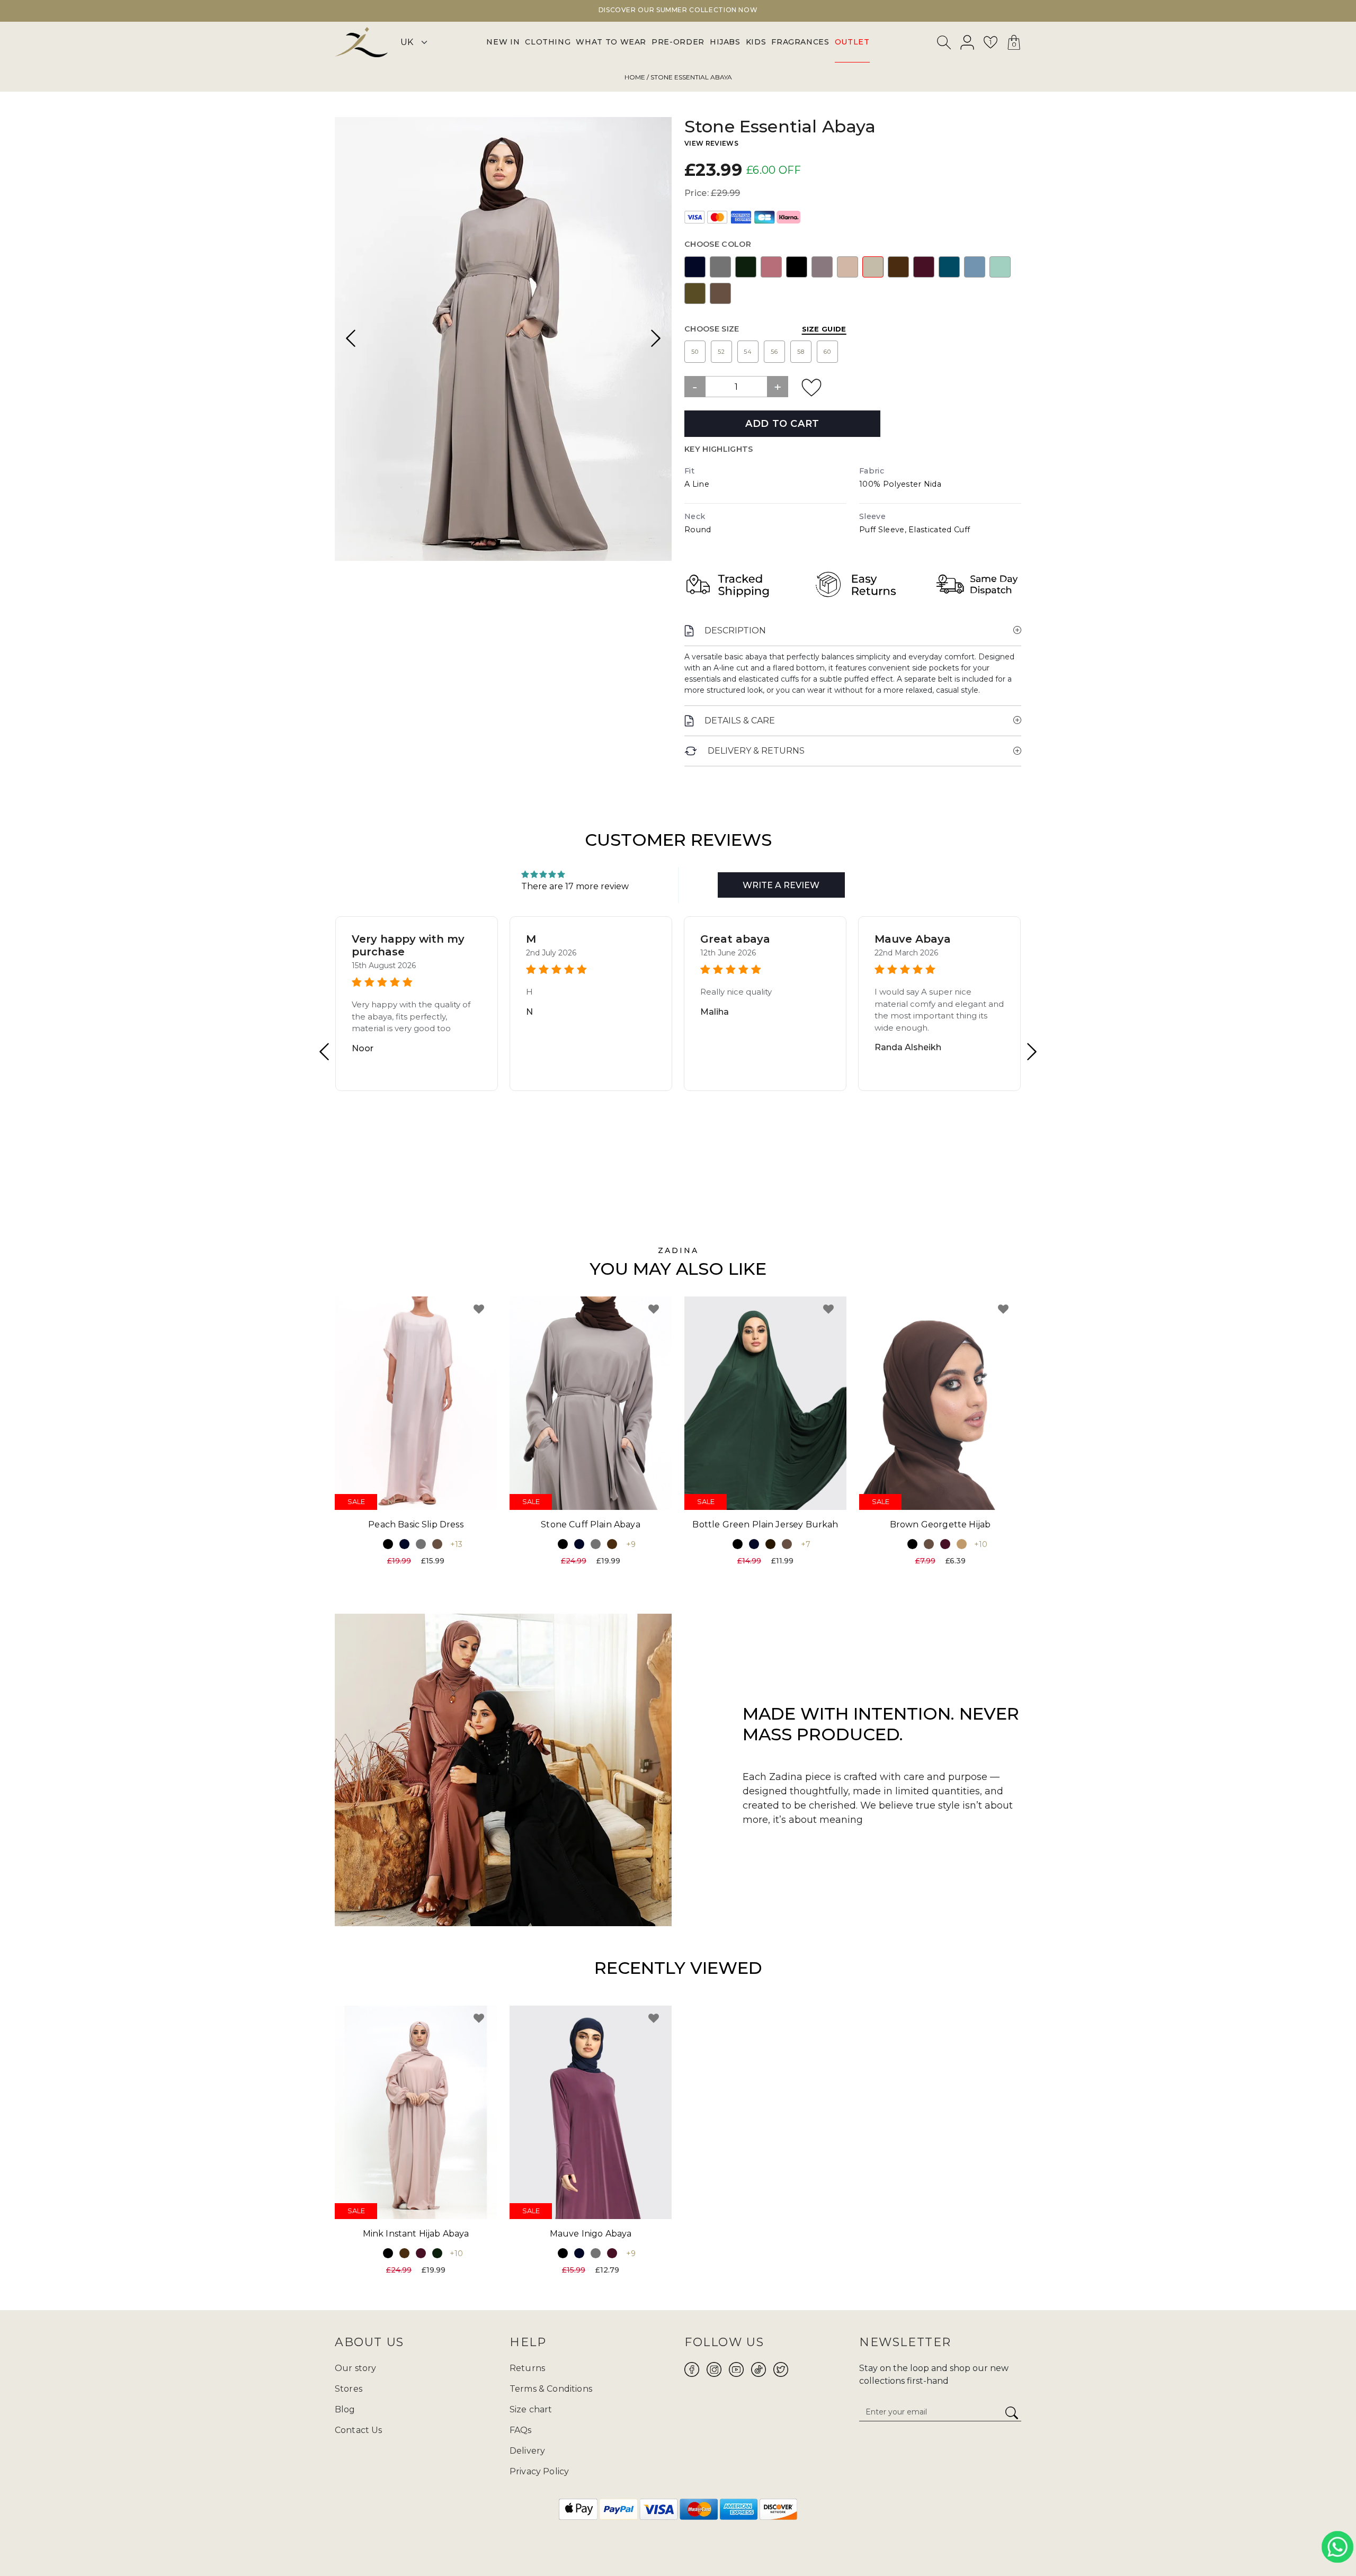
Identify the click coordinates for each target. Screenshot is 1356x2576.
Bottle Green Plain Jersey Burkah (765, 1524)
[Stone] (873, 267)
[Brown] (898, 267)
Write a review (781, 885)
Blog (345, 2409)
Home (635, 77)
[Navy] (695, 267)
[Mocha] (720, 293)
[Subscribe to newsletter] (1012, 2413)
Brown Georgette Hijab (940, 1524)
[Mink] (847, 267)
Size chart (531, 2409)
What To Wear (611, 42)
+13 (456, 1544)
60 (827, 352)
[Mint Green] (1000, 267)
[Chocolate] (770, 1544)
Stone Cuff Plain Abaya (591, 1524)
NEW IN (503, 42)
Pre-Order (678, 42)
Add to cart (782, 424)
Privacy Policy (539, 2471)
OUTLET (852, 42)
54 (748, 352)
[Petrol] (949, 267)
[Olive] (695, 293)
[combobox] (944, 44)
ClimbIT (711, 2543)
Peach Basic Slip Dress (416, 1524)
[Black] (797, 267)
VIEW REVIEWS (711, 143)
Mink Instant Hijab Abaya (416, 2234)
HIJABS (725, 42)
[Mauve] (822, 267)
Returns (527, 2368)
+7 (806, 1544)
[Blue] (975, 267)
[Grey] (720, 267)
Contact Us (359, 2430)
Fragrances (800, 42)
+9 (631, 1544)
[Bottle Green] (746, 267)
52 (721, 352)
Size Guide (824, 329)
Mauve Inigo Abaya (591, 2234)
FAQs (521, 2430)
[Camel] (962, 1544)
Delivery (527, 2451)
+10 (981, 1544)
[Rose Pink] (771, 267)
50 (695, 352)
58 (801, 352)
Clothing (548, 42)
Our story (355, 2368)
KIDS (756, 42)
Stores (349, 2389)
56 (774, 352)
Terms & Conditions (551, 2389)
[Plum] (924, 267)
